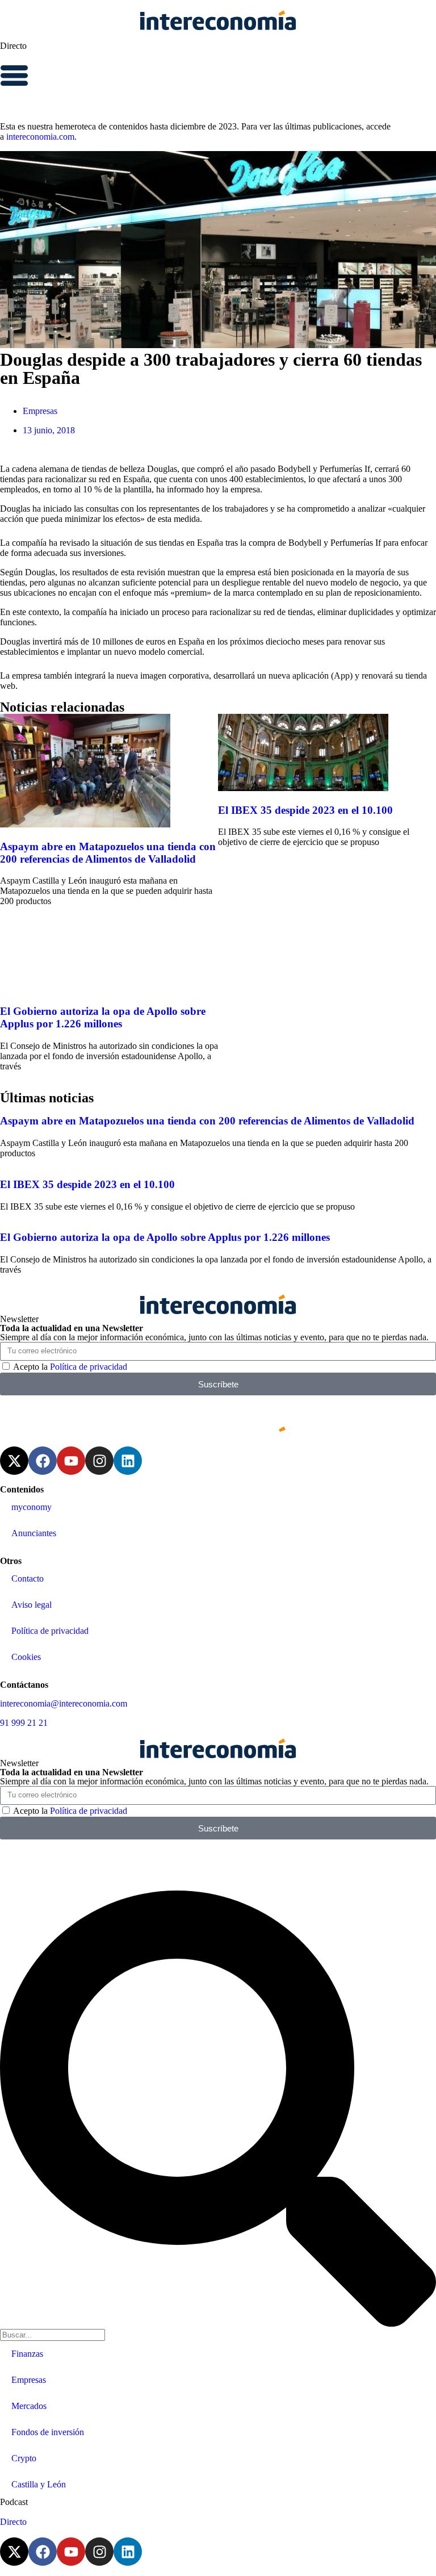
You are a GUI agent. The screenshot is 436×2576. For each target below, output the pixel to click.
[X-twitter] (14, 1461)
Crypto (24, 2458)
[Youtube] (71, 1461)
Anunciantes (34, 1533)
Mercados (29, 2406)
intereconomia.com (40, 137)
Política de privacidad (89, 1367)
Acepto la (70, 1367)
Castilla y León (39, 2484)
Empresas (40, 411)
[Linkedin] (128, 1461)
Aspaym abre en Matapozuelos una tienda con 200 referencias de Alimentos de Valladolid (108, 853)
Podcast (14, 2502)
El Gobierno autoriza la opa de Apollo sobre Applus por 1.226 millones (103, 1017)
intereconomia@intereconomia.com (64, 1703)
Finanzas (27, 2354)
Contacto (28, 1578)
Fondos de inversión (48, 2432)
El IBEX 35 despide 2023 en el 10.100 (305, 810)
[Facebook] (43, 1461)
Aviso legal (32, 1605)
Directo (13, 46)
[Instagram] (99, 1461)
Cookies (26, 1657)
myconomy (32, 1507)
